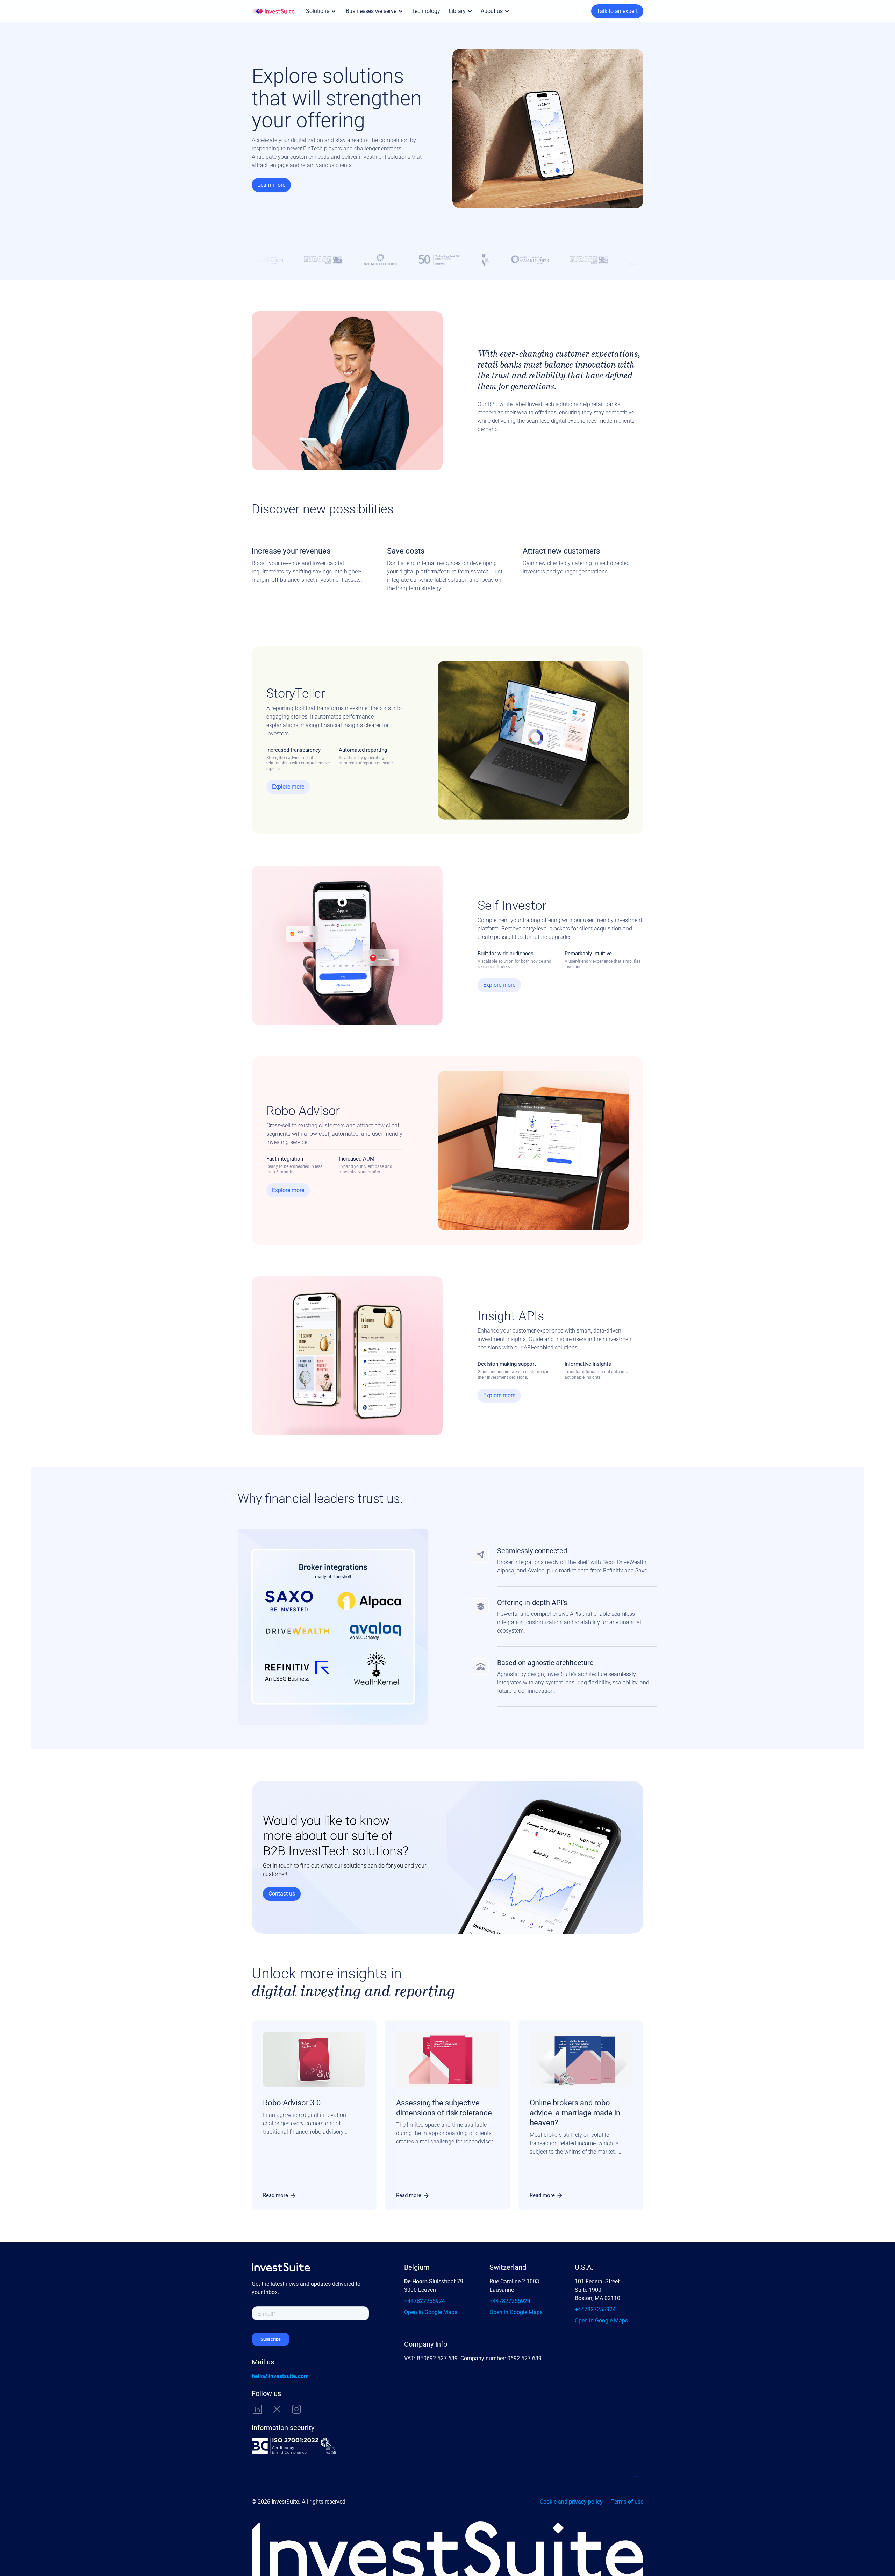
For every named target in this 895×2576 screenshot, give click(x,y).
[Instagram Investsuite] (296, 2409)
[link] (280, 2195)
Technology (426, 11)
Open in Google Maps (431, 2312)
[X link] (277, 2409)
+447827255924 (425, 2301)
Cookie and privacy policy (571, 2502)
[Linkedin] (257, 2409)
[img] (273, 11)
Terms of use (627, 2502)
